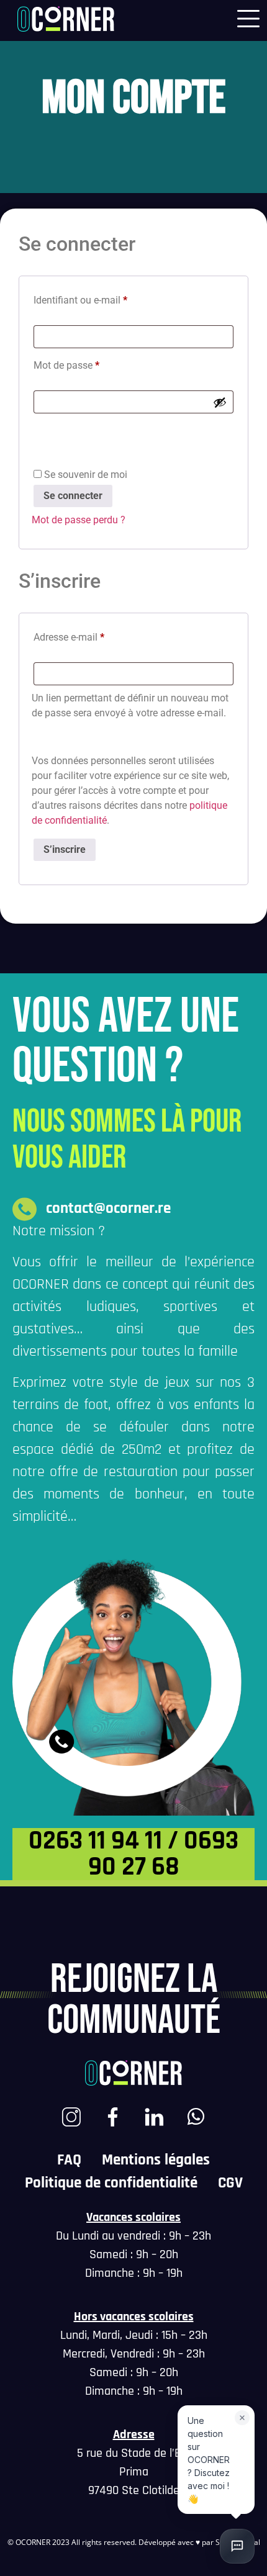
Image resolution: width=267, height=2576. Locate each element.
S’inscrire (65, 849)
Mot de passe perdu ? (79, 520)
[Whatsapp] (196, 2117)
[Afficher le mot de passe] (220, 402)
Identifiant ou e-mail (80, 300)
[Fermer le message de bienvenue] (242, 2418)
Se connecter (73, 496)
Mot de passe (66, 365)
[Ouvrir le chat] (237, 2546)
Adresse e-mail (69, 637)
